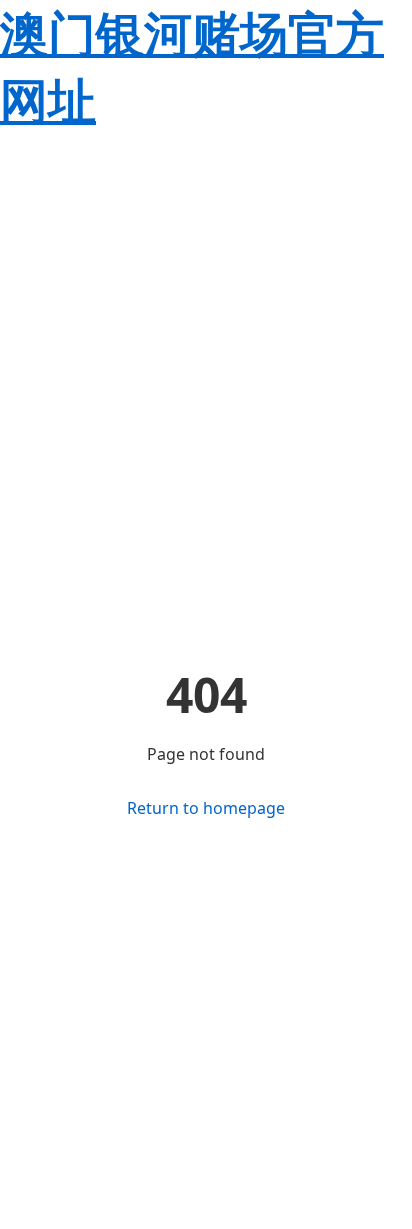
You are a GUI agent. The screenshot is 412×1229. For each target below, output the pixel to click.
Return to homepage (206, 808)
